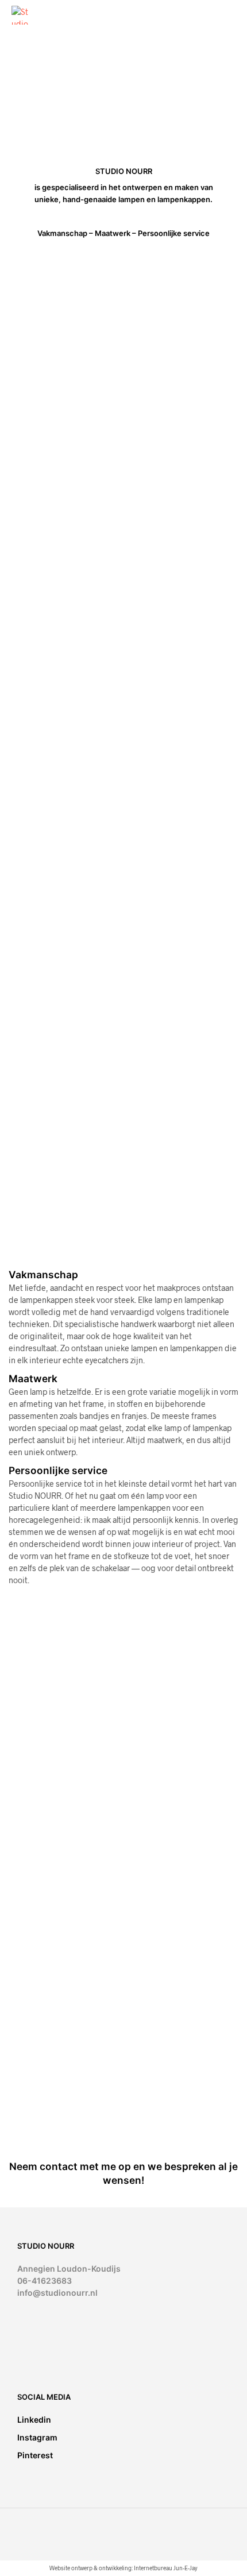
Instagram (37, 2437)
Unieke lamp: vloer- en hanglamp (169, 2047)
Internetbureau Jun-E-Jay (166, 2568)
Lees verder (36, 1809)
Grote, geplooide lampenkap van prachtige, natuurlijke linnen (169, 1804)
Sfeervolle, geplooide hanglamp (49, 1793)
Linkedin (34, 2420)
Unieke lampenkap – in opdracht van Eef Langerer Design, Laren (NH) (52, 2059)
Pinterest (35, 2455)
